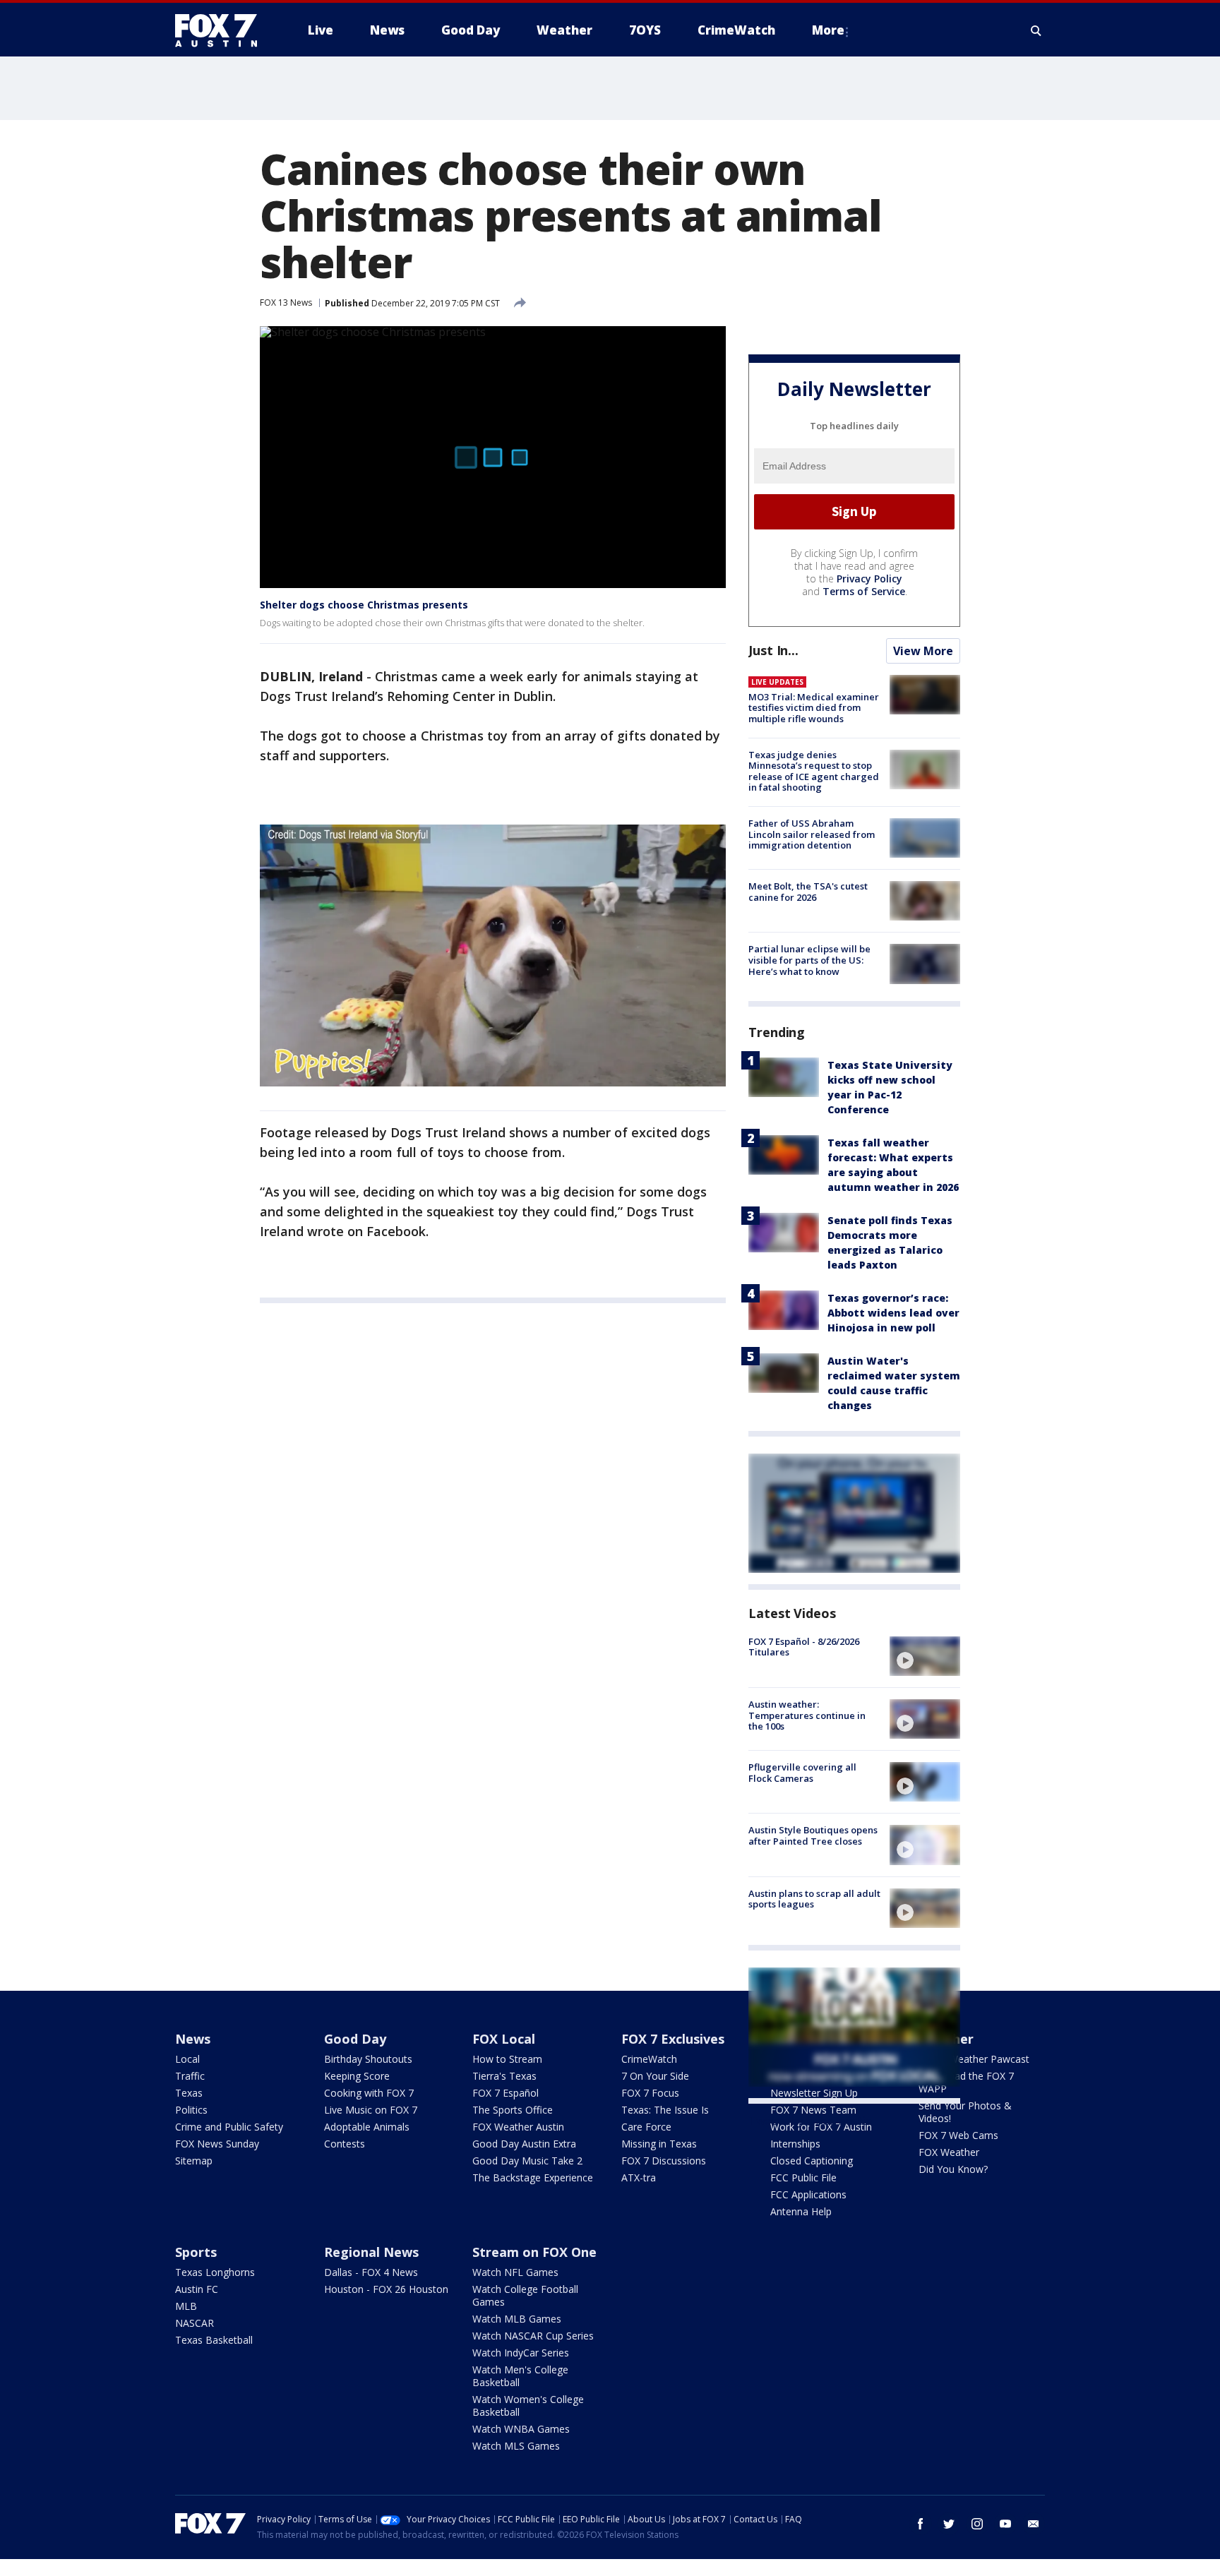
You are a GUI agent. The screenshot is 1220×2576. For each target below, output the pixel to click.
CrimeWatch (649, 2059)
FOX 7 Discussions (664, 2161)
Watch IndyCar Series (521, 2353)
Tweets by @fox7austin (810, 2121)
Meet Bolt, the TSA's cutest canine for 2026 (808, 892)
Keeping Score (357, 2076)
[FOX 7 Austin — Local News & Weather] (222, 30)
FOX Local (504, 2039)
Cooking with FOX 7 (369, 2093)
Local (187, 2059)
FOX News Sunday (217, 2144)
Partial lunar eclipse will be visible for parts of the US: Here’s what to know (809, 960)
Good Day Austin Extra (524, 2144)
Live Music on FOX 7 (371, 2110)
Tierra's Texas (504, 2076)
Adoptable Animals (367, 2127)
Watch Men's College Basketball (520, 2376)
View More (923, 651)
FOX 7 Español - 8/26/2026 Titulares (804, 1647)
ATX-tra (639, 2177)
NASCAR (195, 2323)
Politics (191, 2110)
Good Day (355, 2039)
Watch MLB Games (517, 2319)
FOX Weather (949, 2152)
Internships (795, 2144)
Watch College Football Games (525, 2295)
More (828, 30)
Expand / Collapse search (1036, 30)
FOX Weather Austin (518, 2127)
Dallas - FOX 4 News (371, 2272)
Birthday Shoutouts (368, 2059)
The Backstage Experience (533, 2177)
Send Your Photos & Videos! (965, 2112)
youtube (1005, 2524)
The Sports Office (513, 2110)
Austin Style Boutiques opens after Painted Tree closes (813, 1835)
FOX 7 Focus (650, 2093)
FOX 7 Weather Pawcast (974, 2059)
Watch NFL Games (515, 2272)
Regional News (371, 2252)
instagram (977, 2524)
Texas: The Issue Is (665, 2110)
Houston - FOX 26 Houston (386, 2289)
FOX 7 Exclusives (673, 2039)
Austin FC (197, 2289)
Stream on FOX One (534, 2252)
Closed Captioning (812, 2161)
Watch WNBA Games (521, 2429)
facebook (921, 2524)
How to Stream (507, 2059)
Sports (196, 2252)
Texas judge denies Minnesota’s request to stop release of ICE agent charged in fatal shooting (814, 771)
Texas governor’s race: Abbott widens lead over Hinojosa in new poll (893, 1313)
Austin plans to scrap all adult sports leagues (814, 1899)
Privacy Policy (869, 579)
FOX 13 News (286, 302)
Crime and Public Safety (229, 2127)
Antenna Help (801, 2211)
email (1034, 2524)
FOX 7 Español (506, 2093)
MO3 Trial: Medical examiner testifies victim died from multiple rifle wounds (814, 708)
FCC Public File (803, 2177)
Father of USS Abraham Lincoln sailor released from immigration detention (812, 834)
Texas (189, 2093)
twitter (949, 2524)
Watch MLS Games (516, 2446)
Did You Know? (953, 2169)
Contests (345, 2144)
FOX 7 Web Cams (958, 2135)
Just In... (773, 650)
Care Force (646, 2127)
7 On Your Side (655, 2076)
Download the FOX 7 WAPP (966, 2082)
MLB (186, 2306)
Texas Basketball (214, 2340)
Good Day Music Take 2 (527, 2161)
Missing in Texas (659, 2144)
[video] (925, 1656)
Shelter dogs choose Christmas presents (364, 605)
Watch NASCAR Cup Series (533, 2336)
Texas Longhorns (215, 2272)
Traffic (190, 2076)
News (193, 2039)
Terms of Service (864, 591)
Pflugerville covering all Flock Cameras (802, 1773)
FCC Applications (808, 2194)
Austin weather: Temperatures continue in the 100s (807, 1715)
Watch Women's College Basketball (528, 2406)
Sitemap (194, 2161)
